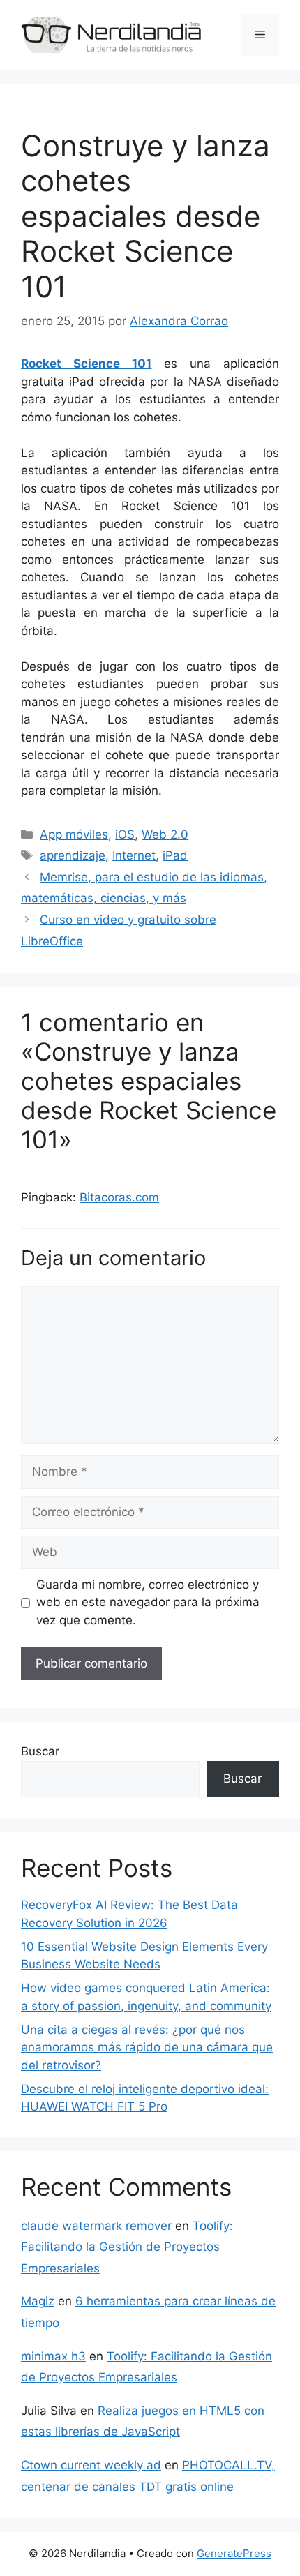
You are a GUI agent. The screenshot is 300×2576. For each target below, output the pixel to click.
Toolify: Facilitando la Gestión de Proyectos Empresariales (127, 2247)
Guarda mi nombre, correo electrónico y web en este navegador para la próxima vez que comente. (148, 1602)
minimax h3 (53, 2356)
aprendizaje (73, 855)
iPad (175, 855)
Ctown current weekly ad (91, 2465)
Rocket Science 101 (86, 364)
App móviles (74, 834)
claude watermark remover (96, 2226)
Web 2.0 (165, 834)
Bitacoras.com (119, 1197)
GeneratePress (234, 2553)
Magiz (38, 2301)
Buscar (40, 1751)
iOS (125, 834)
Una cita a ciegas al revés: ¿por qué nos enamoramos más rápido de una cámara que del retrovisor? (147, 2047)
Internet (134, 855)
